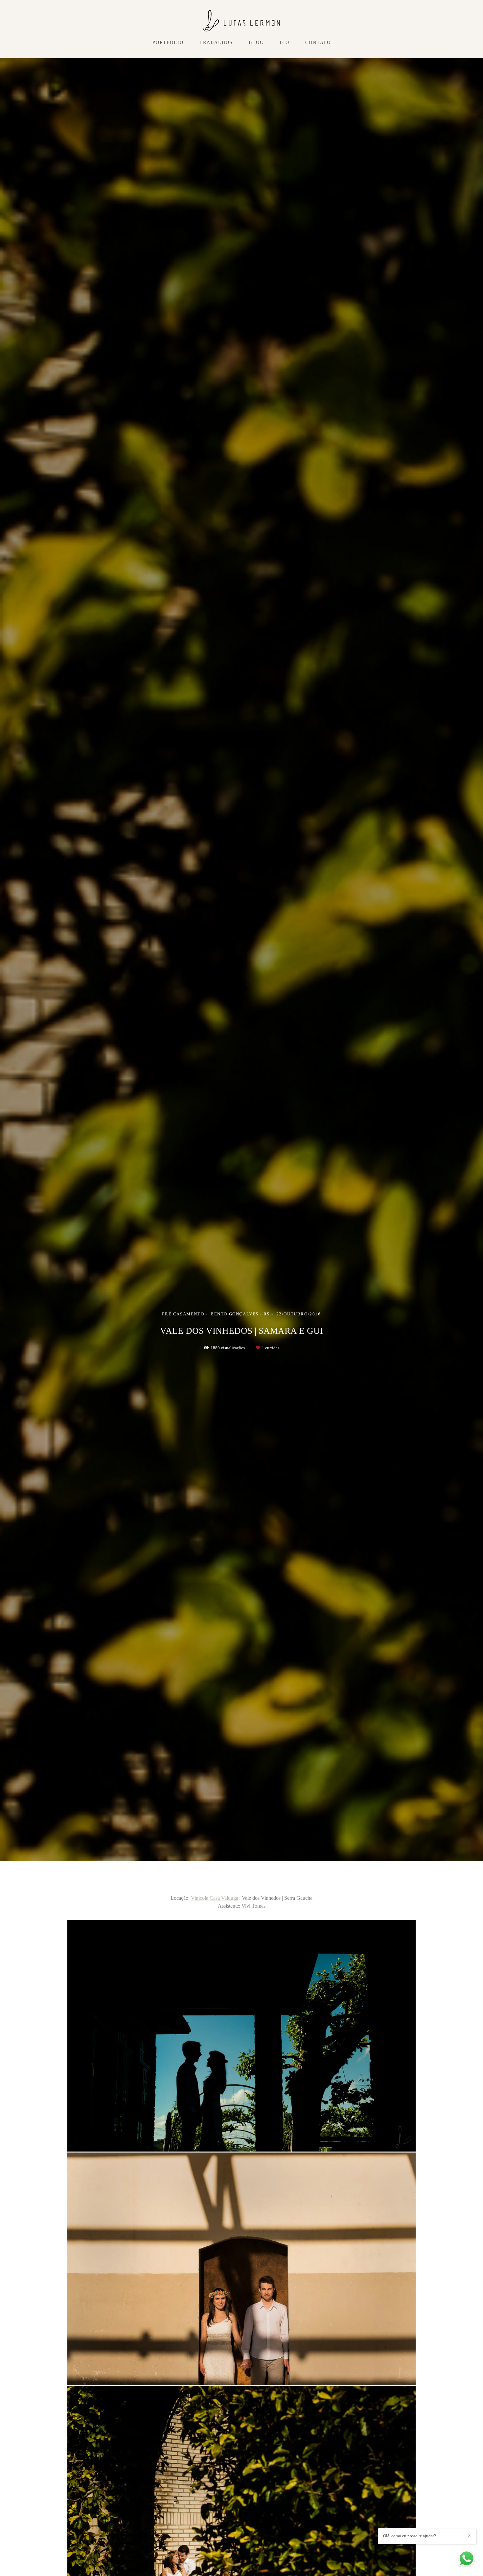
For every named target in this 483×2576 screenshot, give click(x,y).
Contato (318, 43)
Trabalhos (216, 43)
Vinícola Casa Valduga (215, 1898)
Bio (285, 43)
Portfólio (168, 43)
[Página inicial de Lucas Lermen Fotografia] (241, 21)
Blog (256, 43)
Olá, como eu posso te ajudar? (410, 2536)
